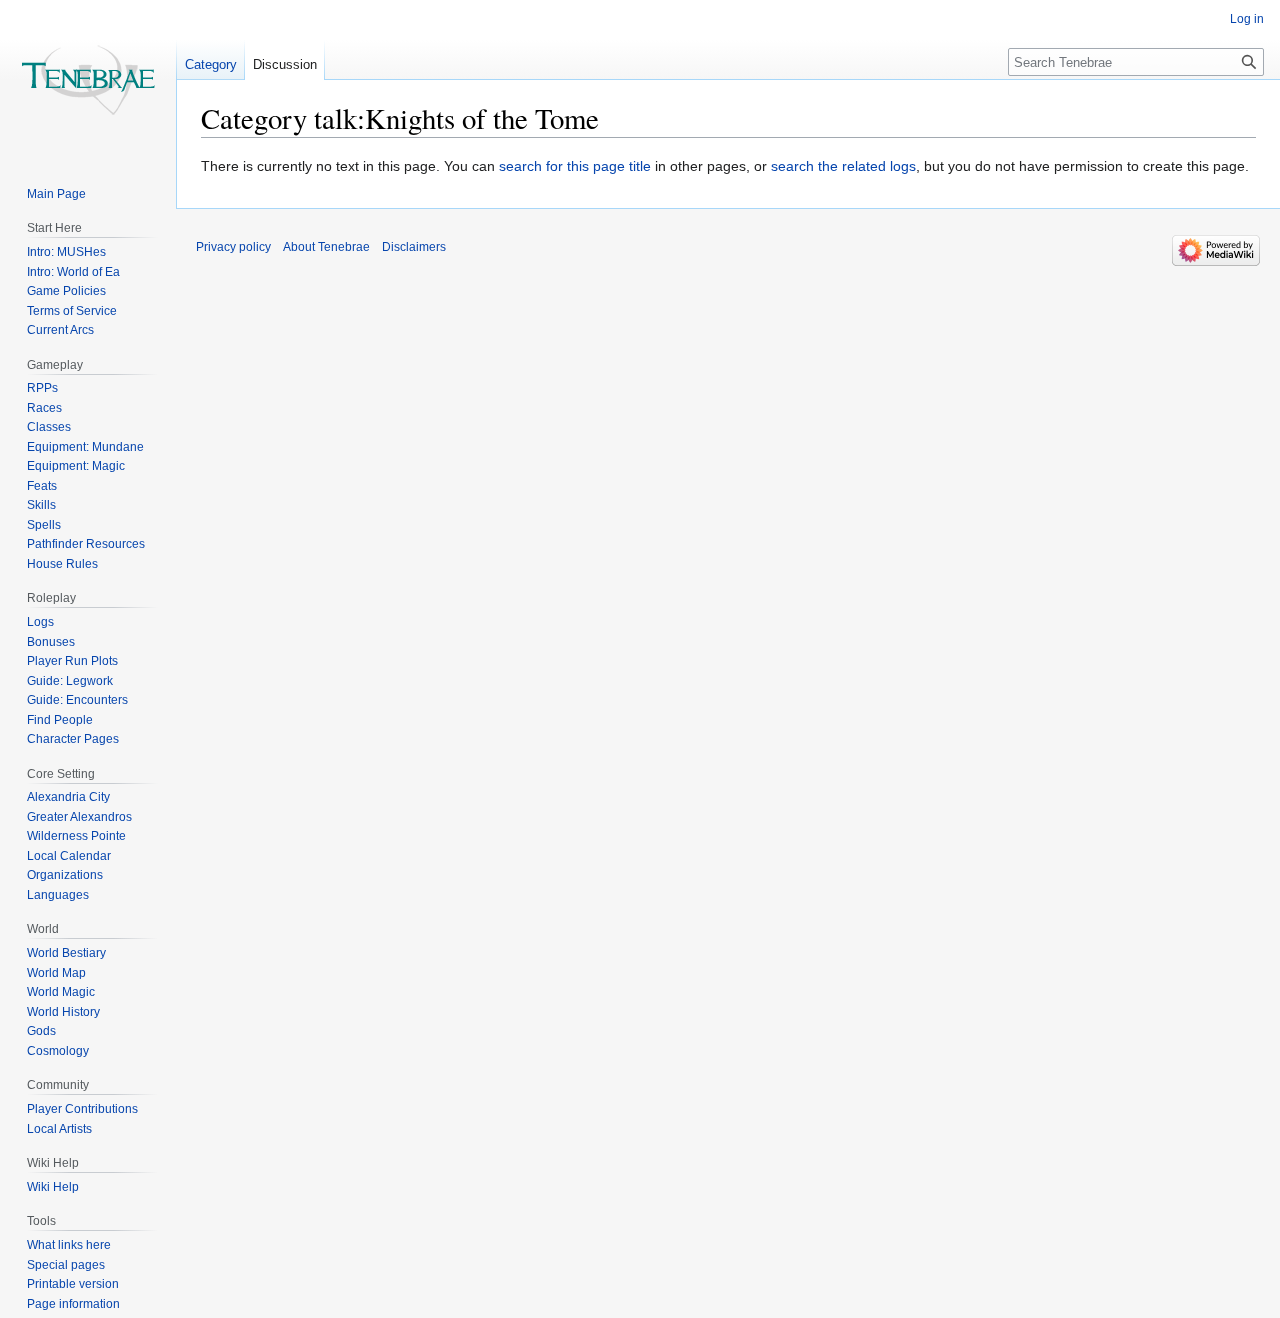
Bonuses (51, 642)
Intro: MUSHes (66, 252)
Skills (41, 505)
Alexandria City (68, 797)
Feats (42, 486)
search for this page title (575, 166)
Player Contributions (82, 1109)
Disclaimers (414, 247)
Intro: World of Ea (73, 272)
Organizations (65, 875)
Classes (49, 427)
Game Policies (66, 291)
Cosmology (58, 1051)
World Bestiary (66, 953)
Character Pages (73, 739)
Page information (73, 1304)
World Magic (61, 992)
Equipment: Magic (76, 466)
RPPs (42, 388)
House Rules (62, 564)
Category (211, 64)
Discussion (285, 64)
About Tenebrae (326, 247)
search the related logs (843, 166)
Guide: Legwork (70, 681)
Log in (1247, 19)
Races (44, 408)
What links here (69, 1245)
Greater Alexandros (79, 817)
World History (63, 1012)
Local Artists (59, 1129)
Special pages (66, 1265)
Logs (40, 622)
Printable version (73, 1284)
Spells (44, 525)
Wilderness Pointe (76, 836)
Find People (60, 720)
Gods (41, 1031)
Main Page (56, 194)
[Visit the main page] (88, 80)
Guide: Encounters (77, 700)
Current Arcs (60, 330)
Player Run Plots (72, 661)
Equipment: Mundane (85, 447)
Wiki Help (53, 1187)
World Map (56, 973)
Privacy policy (233, 247)
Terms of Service (72, 311)
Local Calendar (69, 856)
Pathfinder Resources (86, 544)
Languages (58, 895)
